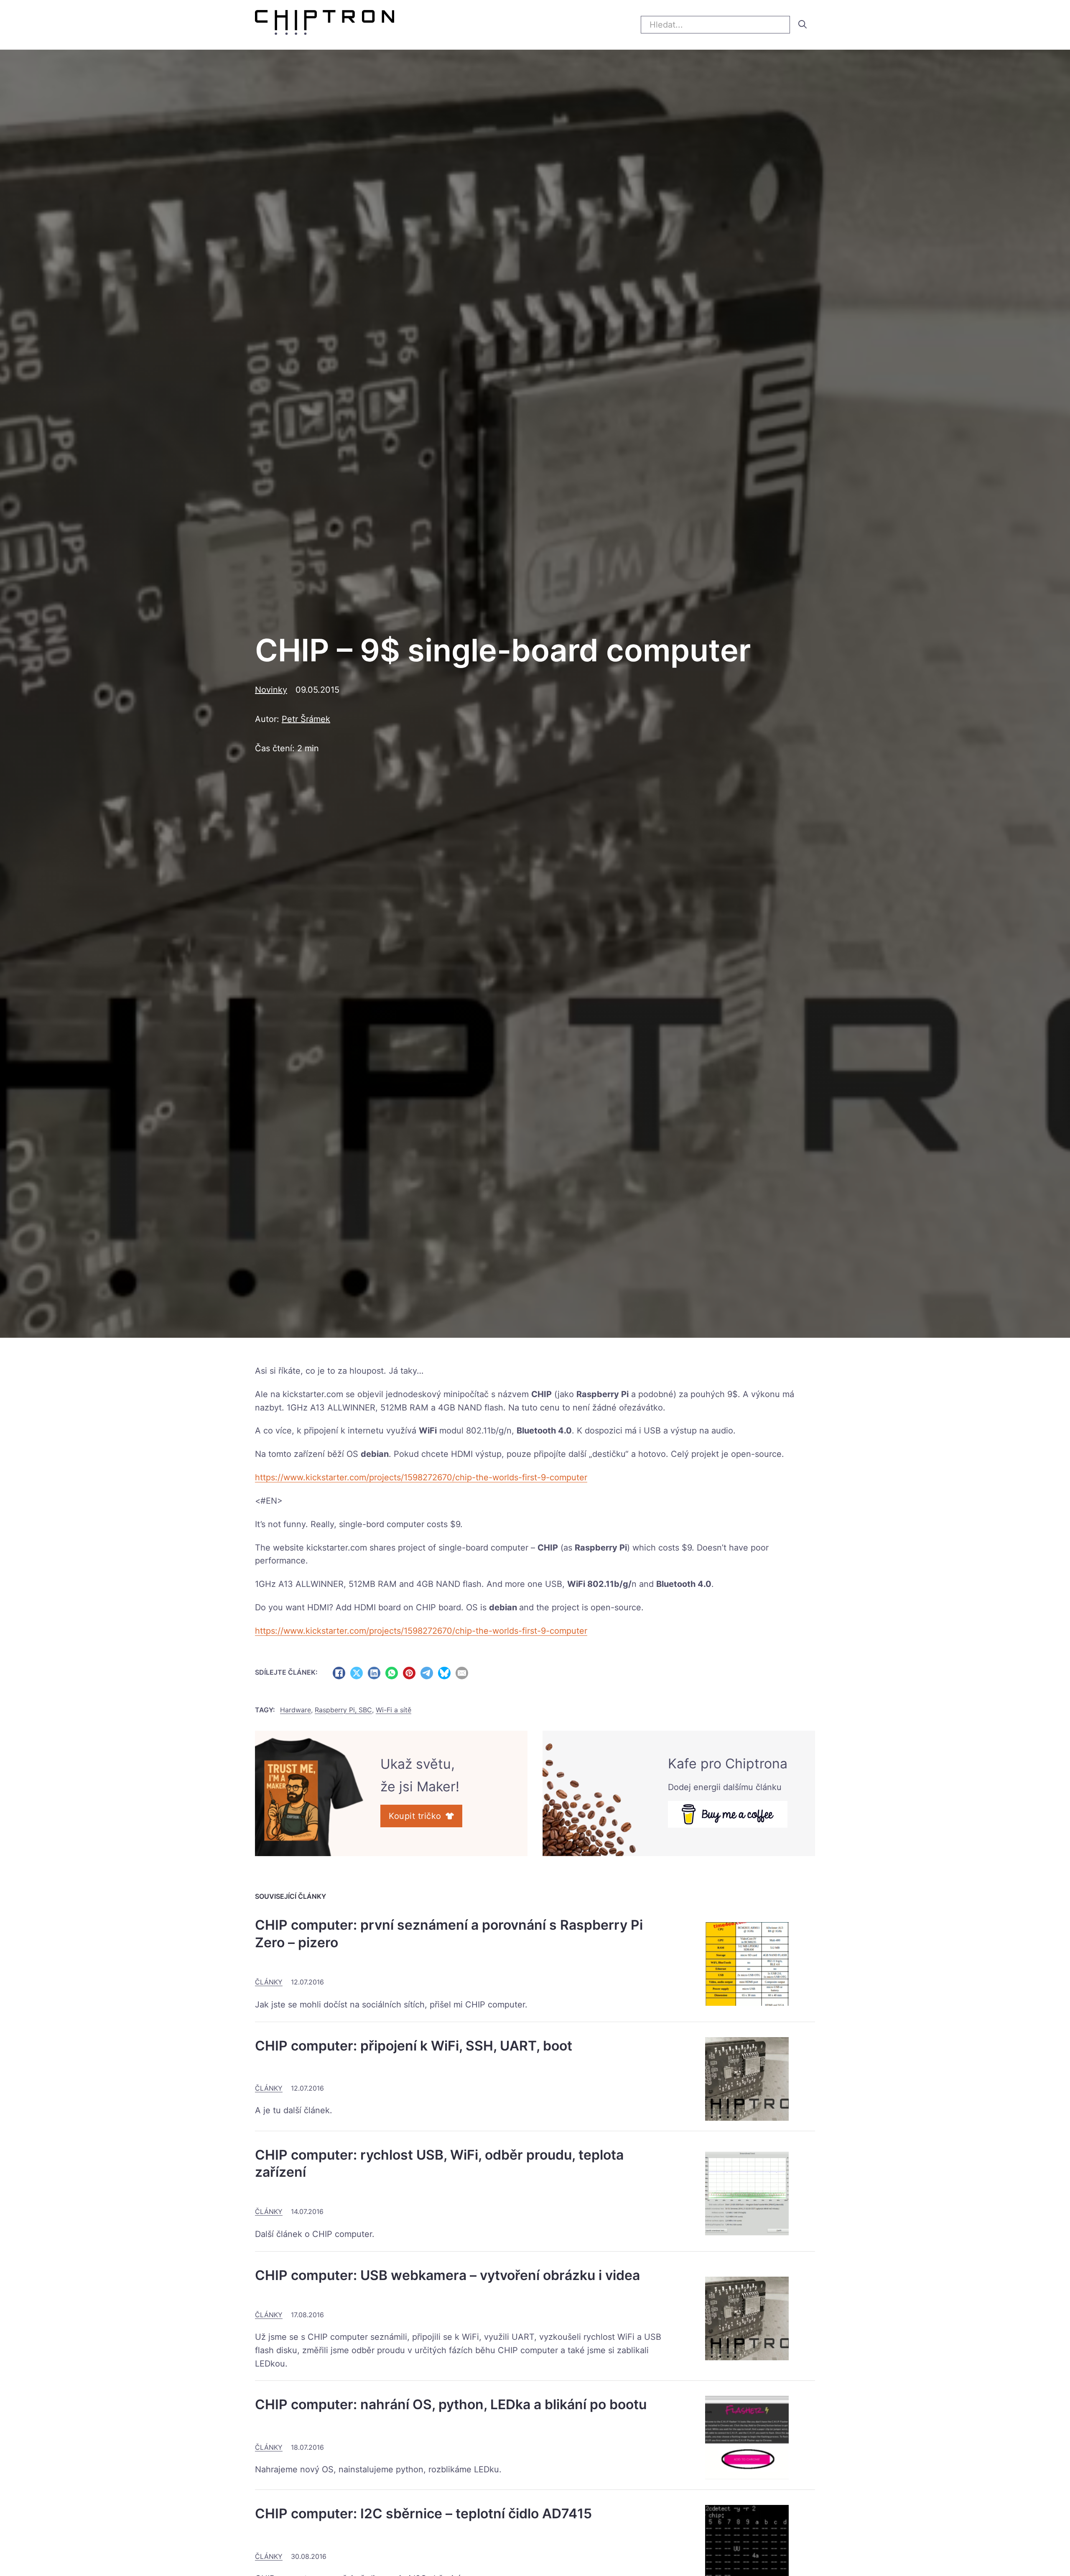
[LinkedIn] (374, 1673)
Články (269, 1982)
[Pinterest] (409, 1673)
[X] (357, 1673)
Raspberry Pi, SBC (343, 1710)
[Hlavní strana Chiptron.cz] (325, 25)
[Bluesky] (444, 1673)
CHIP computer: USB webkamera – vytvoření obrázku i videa (447, 2275)
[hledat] (802, 24)
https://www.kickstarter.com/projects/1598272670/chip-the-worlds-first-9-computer (421, 1477)
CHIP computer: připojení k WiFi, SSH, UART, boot (414, 2046)
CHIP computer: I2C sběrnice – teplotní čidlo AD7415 (423, 2514)
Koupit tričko (415, 1816)
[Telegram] (427, 1673)
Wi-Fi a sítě (394, 1710)
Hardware (296, 1710)
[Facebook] (339, 1673)
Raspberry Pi (603, 1394)
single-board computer (483, 1548)
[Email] (462, 1673)
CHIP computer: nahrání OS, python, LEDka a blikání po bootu (451, 2404)
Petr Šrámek (306, 719)
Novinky (271, 690)
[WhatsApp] (392, 1673)
